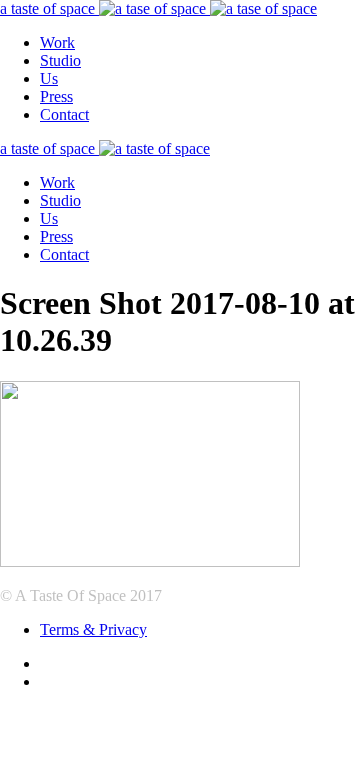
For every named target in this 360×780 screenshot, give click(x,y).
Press (56, 96)
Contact (64, 114)
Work (57, 42)
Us (49, 78)
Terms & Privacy (93, 629)
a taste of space (49, 8)
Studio (60, 60)
